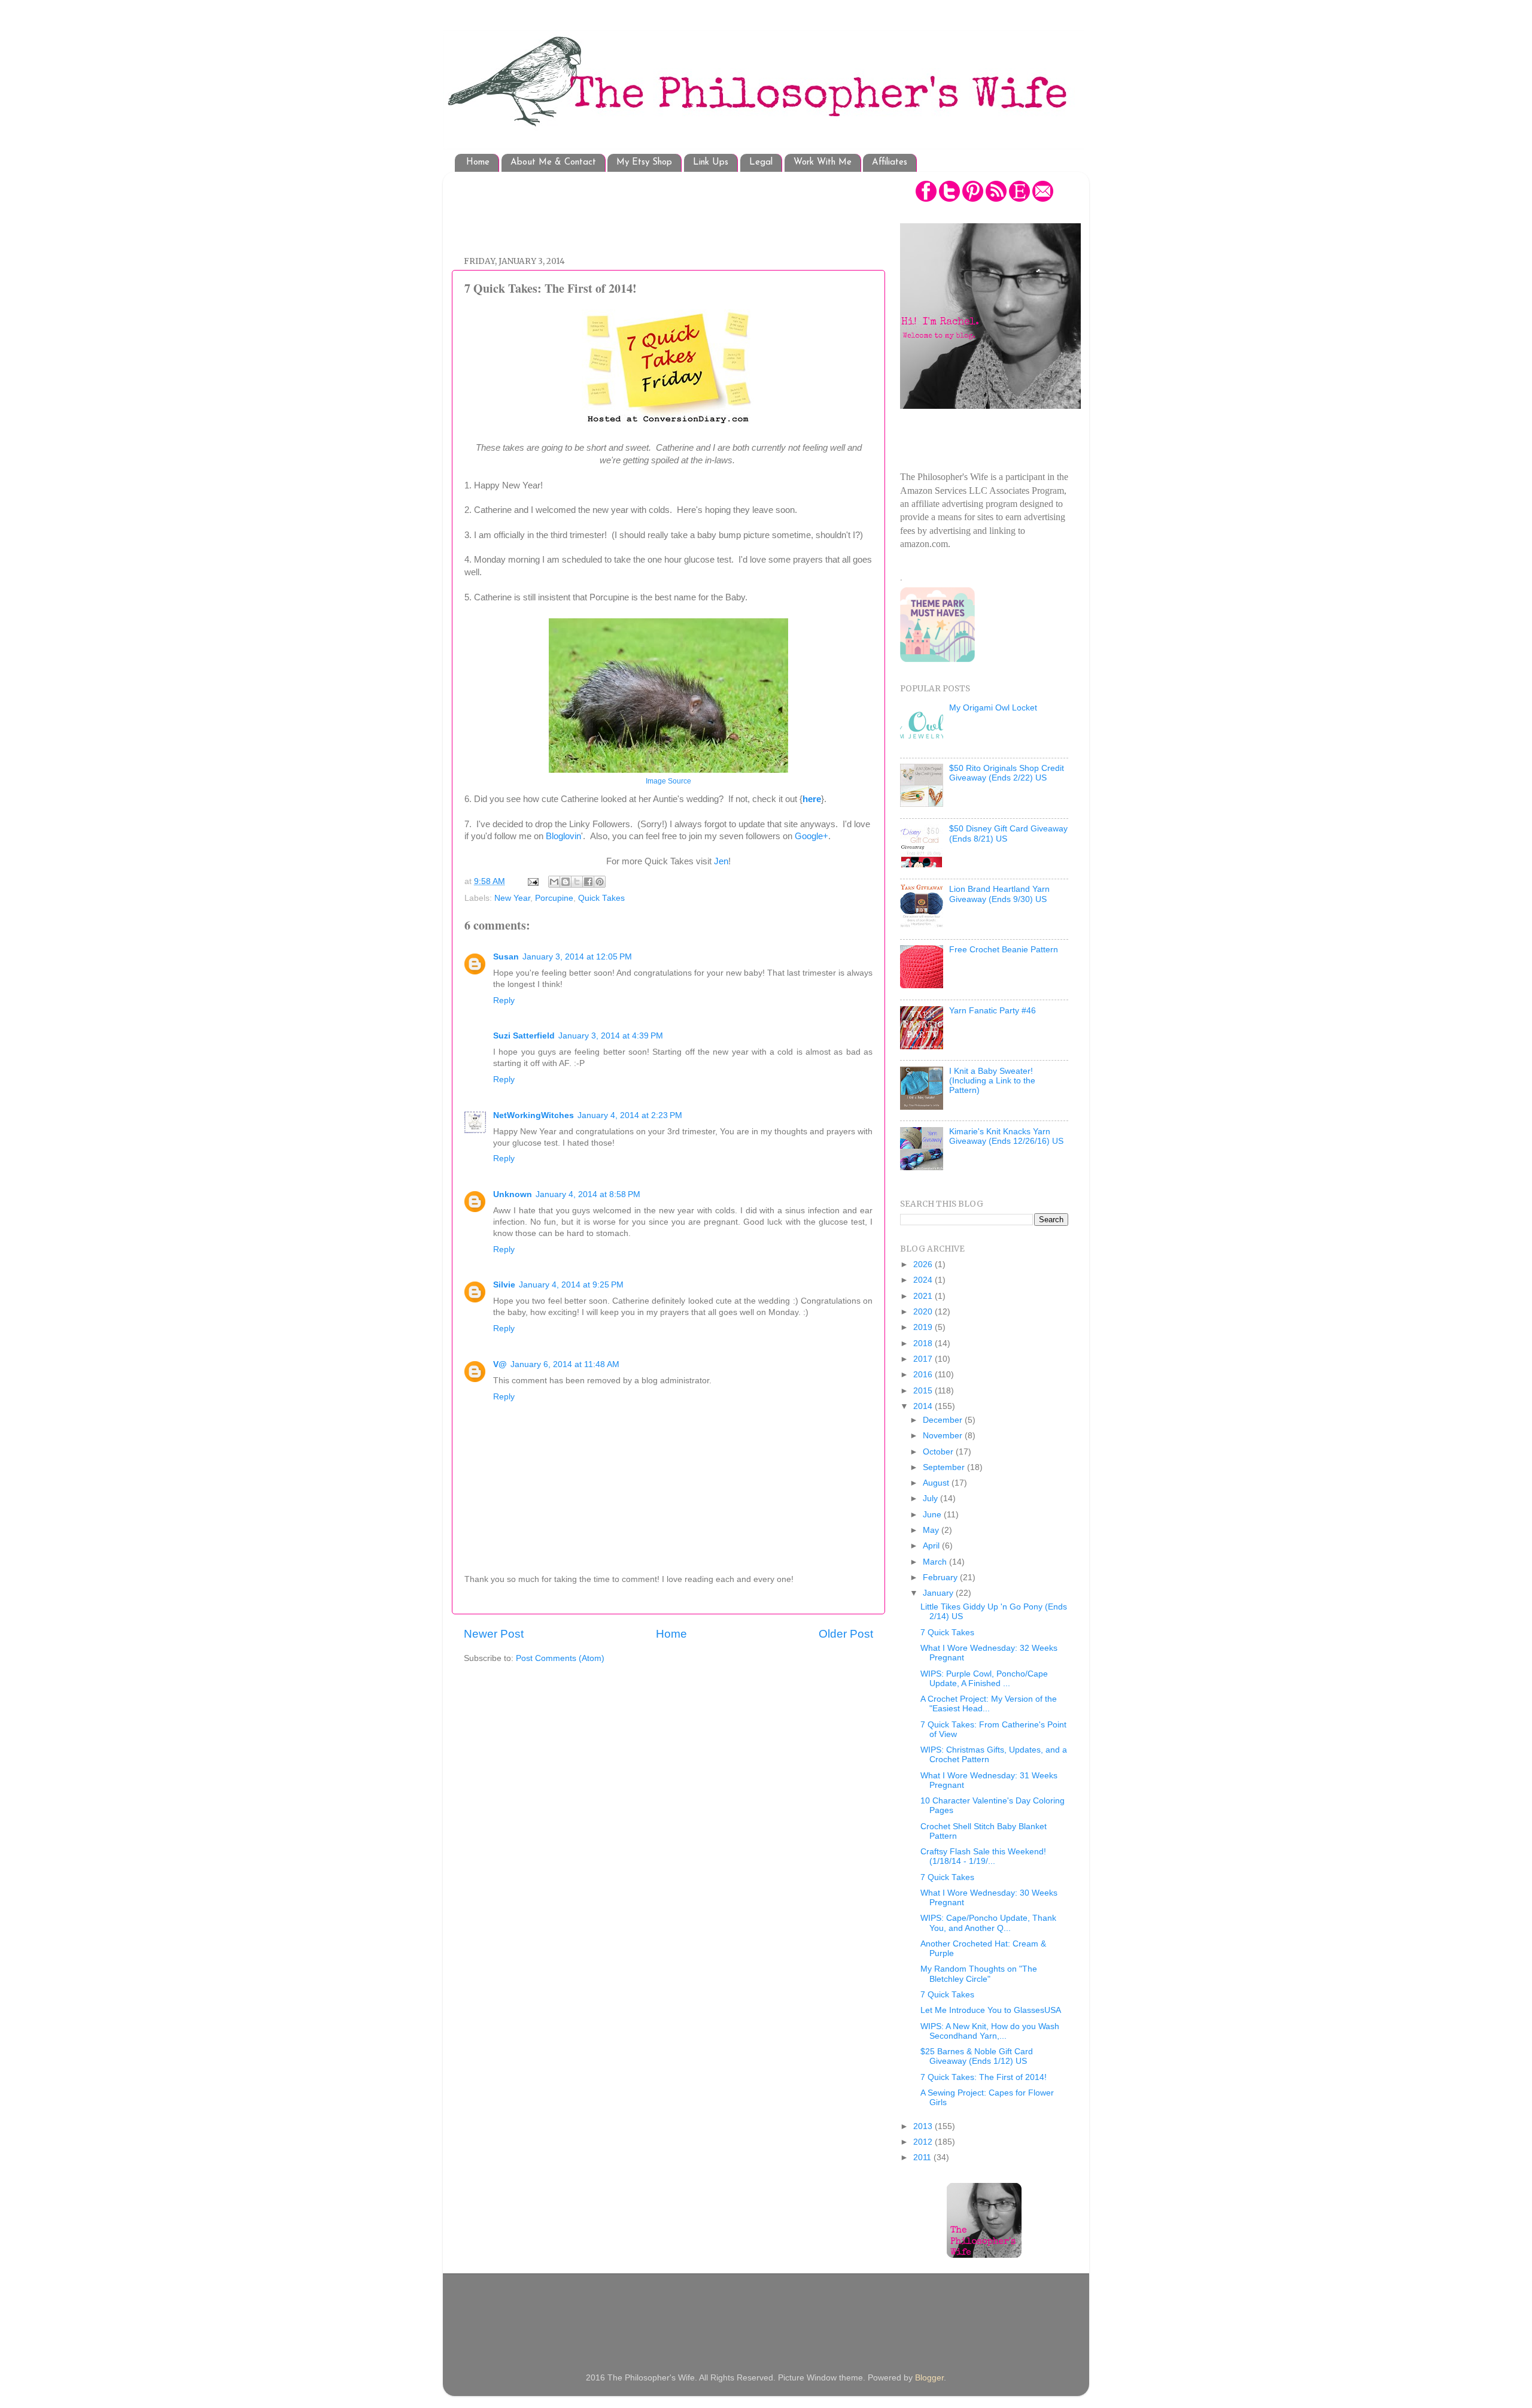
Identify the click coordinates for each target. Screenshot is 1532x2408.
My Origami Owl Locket (993, 708)
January (939, 1593)
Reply (504, 1000)
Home (478, 163)
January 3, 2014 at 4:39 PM (611, 1036)
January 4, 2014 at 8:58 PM (588, 1194)
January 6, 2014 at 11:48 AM (565, 1364)
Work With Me (823, 163)
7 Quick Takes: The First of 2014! (984, 2077)
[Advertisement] (682, 208)
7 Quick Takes (947, 1633)
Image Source (668, 781)
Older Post (846, 1634)
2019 (924, 1327)
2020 (924, 1312)
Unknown (513, 1194)
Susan (506, 957)
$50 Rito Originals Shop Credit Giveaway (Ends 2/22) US (1007, 773)
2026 (924, 1264)
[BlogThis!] (566, 882)
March (936, 1562)
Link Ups (711, 163)
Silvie (504, 1285)
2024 (924, 1280)
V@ (500, 1364)
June (933, 1515)
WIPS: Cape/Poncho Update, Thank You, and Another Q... (988, 1923)
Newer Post (494, 1634)
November (944, 1436)
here (812, 799)
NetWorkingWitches (534, 1115)
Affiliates (890, 163)
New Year (512, 898)
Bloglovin (563, 836)
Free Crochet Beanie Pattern (1004, 950)
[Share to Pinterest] (600, 882)
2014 (924, 1406)
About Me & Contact (553, 163)
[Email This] (554, 882)
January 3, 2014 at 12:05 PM (577, 957)
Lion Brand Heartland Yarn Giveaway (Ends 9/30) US (999, 894)
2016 (924, 1375)
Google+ (811, 836)
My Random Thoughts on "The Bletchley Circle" (979, 1974)
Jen (721, 861)
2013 (924, 2126)
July (931, 1498)
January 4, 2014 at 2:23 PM (630, 1115)
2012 (924, 2142)
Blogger (929, 2378)
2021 (924, 1296)
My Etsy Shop (644, 163)
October (939, 1452)
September (945, 1467)
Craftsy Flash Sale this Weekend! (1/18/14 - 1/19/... (983, 1856)
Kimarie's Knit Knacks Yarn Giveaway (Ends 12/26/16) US (1006, 1136)
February (941, 1578)
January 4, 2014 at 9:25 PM (571, 1285)
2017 (924, 1359)
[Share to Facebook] (588, 882)
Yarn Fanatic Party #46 (993, 1011)
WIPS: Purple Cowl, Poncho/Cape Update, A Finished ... (984, 1679)
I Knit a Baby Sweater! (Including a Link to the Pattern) (992, 1081)
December (944, 1420)
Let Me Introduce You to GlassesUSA (991, 2010)
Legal (761, 163)
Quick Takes (601, 898)
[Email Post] (532, 881)
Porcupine (554, 898)
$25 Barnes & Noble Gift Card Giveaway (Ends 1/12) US (977, 2056)
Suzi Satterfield (524, 1036)
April (932, 1546)
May (932, 1530)
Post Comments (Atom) (560, 1658)
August (937, 1483)
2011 (923, 2158)
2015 (924, 1391)
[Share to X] (577, 882)
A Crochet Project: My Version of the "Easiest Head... (989, 1704)
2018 (924, 1343)
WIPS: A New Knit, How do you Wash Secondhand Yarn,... (990, 2031)
